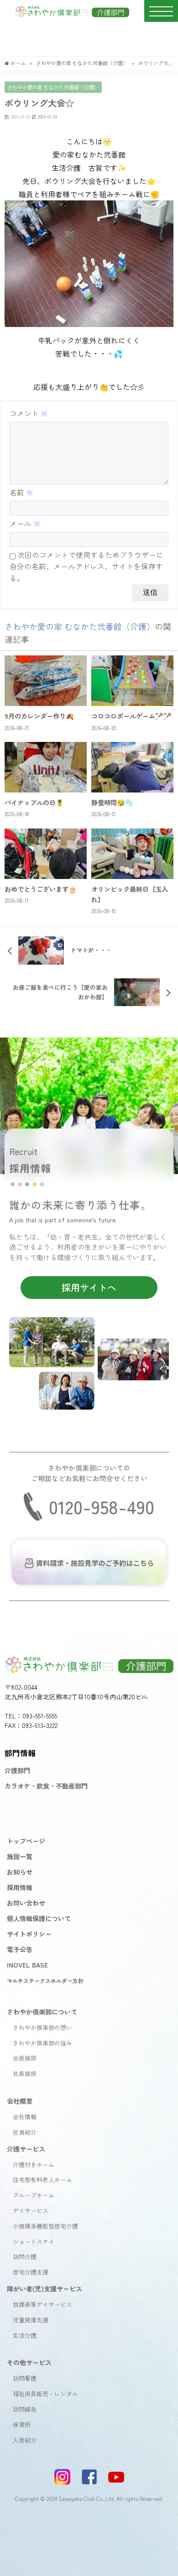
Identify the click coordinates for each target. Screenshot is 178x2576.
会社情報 (25, 2117)
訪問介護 (25, 2257)
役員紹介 (25, 2132)
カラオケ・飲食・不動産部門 (46, 1786)
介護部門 (17, 1770)
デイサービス (31, 2211)
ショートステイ (34, 2241)
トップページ (26, 1841)
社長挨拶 (25, 2073)
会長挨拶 (25, 2058)
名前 (21, 492)
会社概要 (20, 2101)
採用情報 (20, 1887)
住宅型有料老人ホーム (42, 2180)
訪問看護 (25, 2378)
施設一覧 (20, 1856)
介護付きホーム (34, 2165)
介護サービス (26, 2149)
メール (25, 523)
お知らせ (20, 1872)
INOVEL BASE (27, 1965)
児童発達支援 (31, 2320)
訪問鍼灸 (25, 2409)
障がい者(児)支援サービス (44, 2288)
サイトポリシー (29, 1934)
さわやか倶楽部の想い (42, 2027)
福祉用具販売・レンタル (45, 2394)
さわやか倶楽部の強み (42, 2043)
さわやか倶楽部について (42, 2011)
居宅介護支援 (31, 2272)
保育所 (22, 2425)
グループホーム (34, 2195)
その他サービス (29, 2362)
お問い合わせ (26, 1903)
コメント (29, 413)
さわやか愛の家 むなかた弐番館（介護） (53, 87)
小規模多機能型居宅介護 (45, 2226)
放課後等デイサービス (42, 2304)
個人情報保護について (39, 1918)
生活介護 (25, 2335)
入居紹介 (25, 2440)
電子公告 (20, 1949)
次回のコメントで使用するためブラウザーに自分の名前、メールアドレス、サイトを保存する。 (86, 566)
